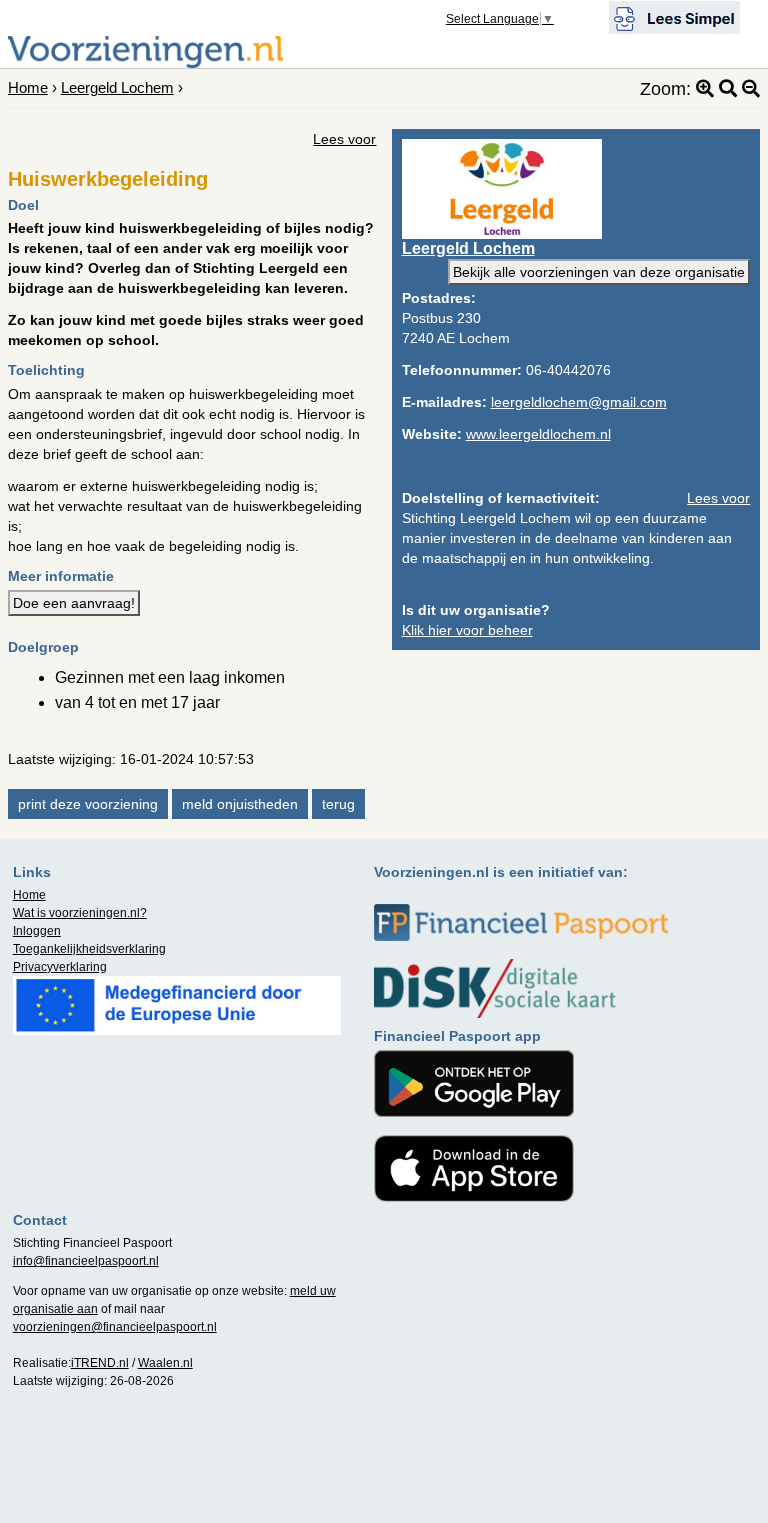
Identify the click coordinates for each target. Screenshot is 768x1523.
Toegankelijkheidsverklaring (89, 949)
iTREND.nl (100, 1363)
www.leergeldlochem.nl (538, 434)
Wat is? (80, 913)
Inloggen (37, 931)
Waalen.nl (165, 1363)
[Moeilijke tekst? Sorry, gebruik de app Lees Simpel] (674, 16)
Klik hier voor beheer (467, 630)
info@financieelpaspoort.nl (86, 1261)
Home (28, 87)
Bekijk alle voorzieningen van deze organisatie (599, 272)
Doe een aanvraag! (74, 603)
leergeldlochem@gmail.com (579, 402)
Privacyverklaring (60, 967)
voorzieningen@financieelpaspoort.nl (115, 1327)
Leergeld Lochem (117, 87)
